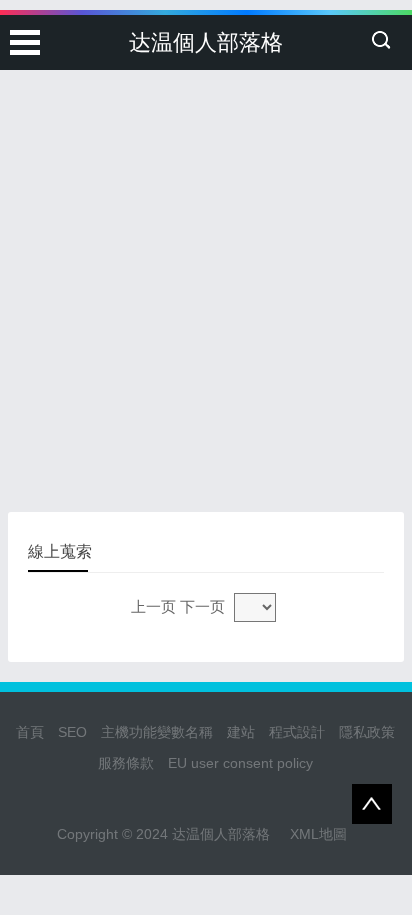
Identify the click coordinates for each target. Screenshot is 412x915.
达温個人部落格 (206, 42)
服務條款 (126, 763)
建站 (241, 732)
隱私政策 (367, 732)
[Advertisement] (206, 216)
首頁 (30, 732)
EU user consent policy (240, 763)
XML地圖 (318, 834)
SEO (72, 732)
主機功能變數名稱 (157, 732)
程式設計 (297, 732)
